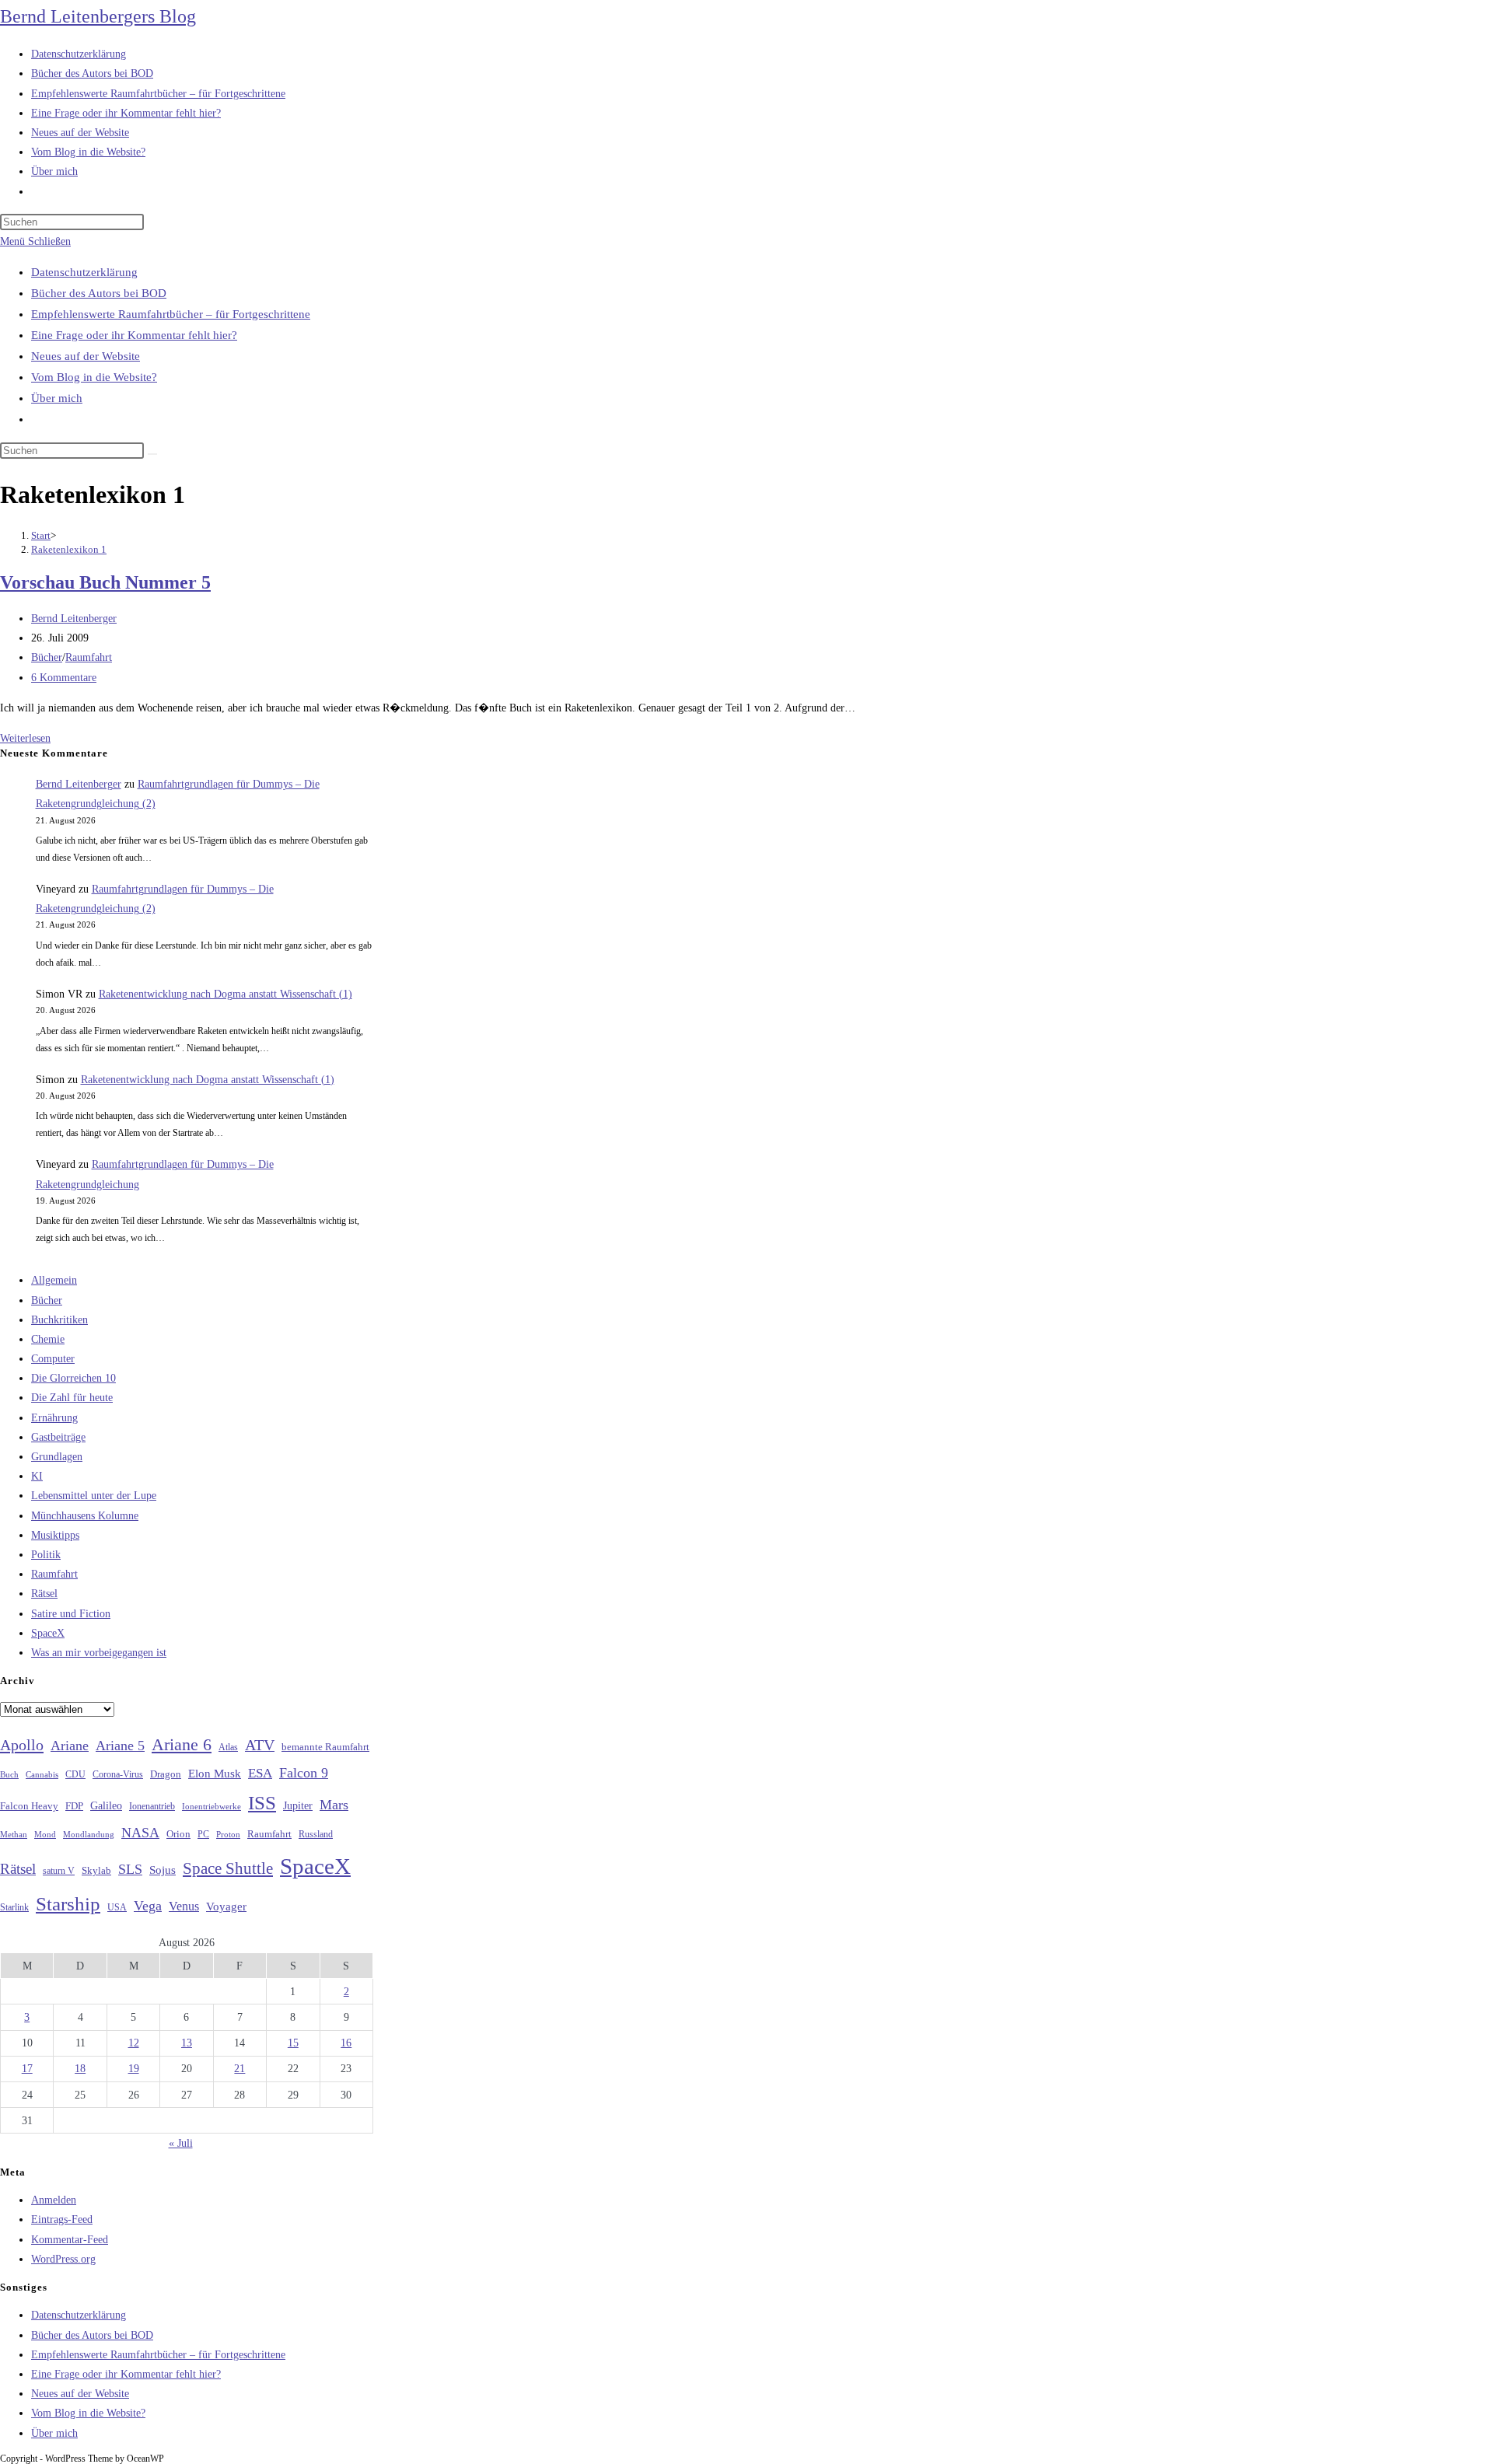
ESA (260, 1773)
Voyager (226, 1907)
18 (80, 2069)
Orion (178, 1834)
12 (134, 2043)
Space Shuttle (228, 1868)
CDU (75, 1774)
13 (187, 2043)
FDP (74, 1806)
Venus (184, 1906)
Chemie (48, 1339)
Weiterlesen (25, 738)
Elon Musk (215, 1774)
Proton (228, 1835)
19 (134, 2069)
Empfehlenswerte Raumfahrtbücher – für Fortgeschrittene (171, 314)
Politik (46, 1555)
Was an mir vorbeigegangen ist (99, 1653)
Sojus (163, 1870)
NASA (140, 1833)
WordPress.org (63, 2259)
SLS (130, 1869)
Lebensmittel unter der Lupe (94, 1496)
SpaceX (48, 1633)
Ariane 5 (120, 1746)
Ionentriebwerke (212, 1806)
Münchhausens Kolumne (85, 1516)
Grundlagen (57, 1457)
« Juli (181, 2143)
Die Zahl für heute (72, 1398)
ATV (260, 1745)
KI (37, 1476)
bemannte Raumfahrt (325, 1747)
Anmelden (54, 2200)
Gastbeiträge (58, 1437)
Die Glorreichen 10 (73, 1378)
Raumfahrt (89, 657)
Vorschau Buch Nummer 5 (105, 582)
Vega (148, 1906)
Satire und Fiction (71, 1614)
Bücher (47, 657)
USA (117, 1908)
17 (27, 2069)
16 (346, 2043)
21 (240, 2069)
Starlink (14, 1907)
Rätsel (44, 1594)
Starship (68, 1904)
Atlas (228, 1748)
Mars (334, 1805)
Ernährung (54, 1418)
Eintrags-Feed (62, 2219)
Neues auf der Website (86, 356)
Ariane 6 (182, 1745)
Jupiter (298, 1805)
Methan (14, 1834)
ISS (262, 1803)
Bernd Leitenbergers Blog (98, 16)
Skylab (96, 1871)
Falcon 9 (304, 1773)
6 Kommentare (64, 678)
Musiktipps (55, 1535)
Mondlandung (89, 1835)
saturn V (59, 1871)
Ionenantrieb (152, 1806)
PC (203, 1835)
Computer (53, 1359)
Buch (9, 1774)
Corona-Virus (118, 1775)
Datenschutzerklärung (84, 272)
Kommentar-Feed (70, 2240)
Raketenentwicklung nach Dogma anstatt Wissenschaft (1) (226, 994)
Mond (45, 1834)
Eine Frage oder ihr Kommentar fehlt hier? (134, 335)
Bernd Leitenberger (74, 619)
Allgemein (54, 1280)
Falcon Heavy (29, 1806)
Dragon (166, 1774)
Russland (316, 1834)
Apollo (22, 1745)
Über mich (57, 398)
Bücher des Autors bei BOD (99, 293)
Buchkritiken (59, 1320)
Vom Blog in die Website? (94, 377)
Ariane (70, 1746)
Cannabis (42, 1774)
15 (293, 2043)
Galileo (106, 1805)
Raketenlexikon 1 (69, 549)
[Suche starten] (152, 454)
